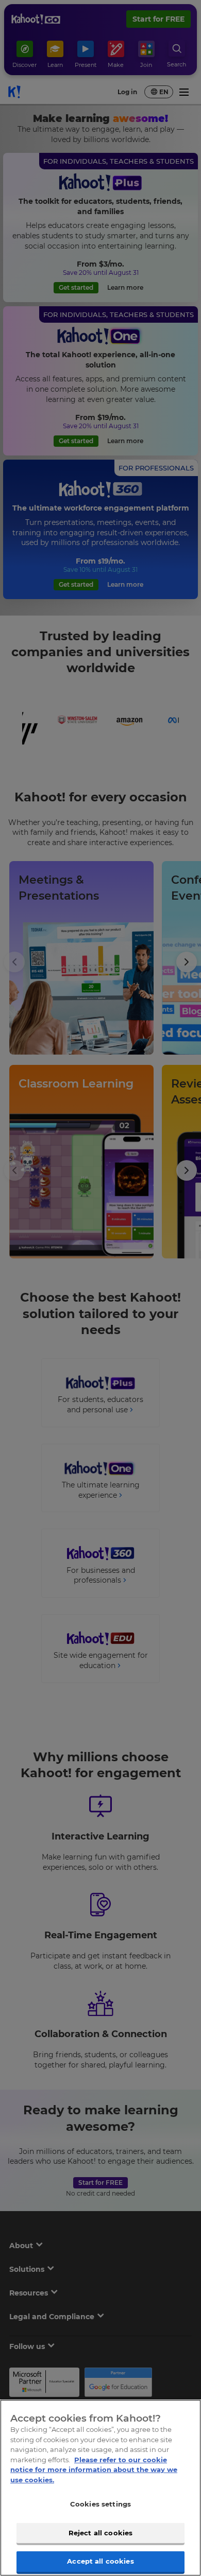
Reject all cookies (100, 2533)
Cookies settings (100, 2504)
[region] (100, 2488)
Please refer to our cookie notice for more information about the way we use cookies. (94, 2470)
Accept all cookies (100, 2561)
